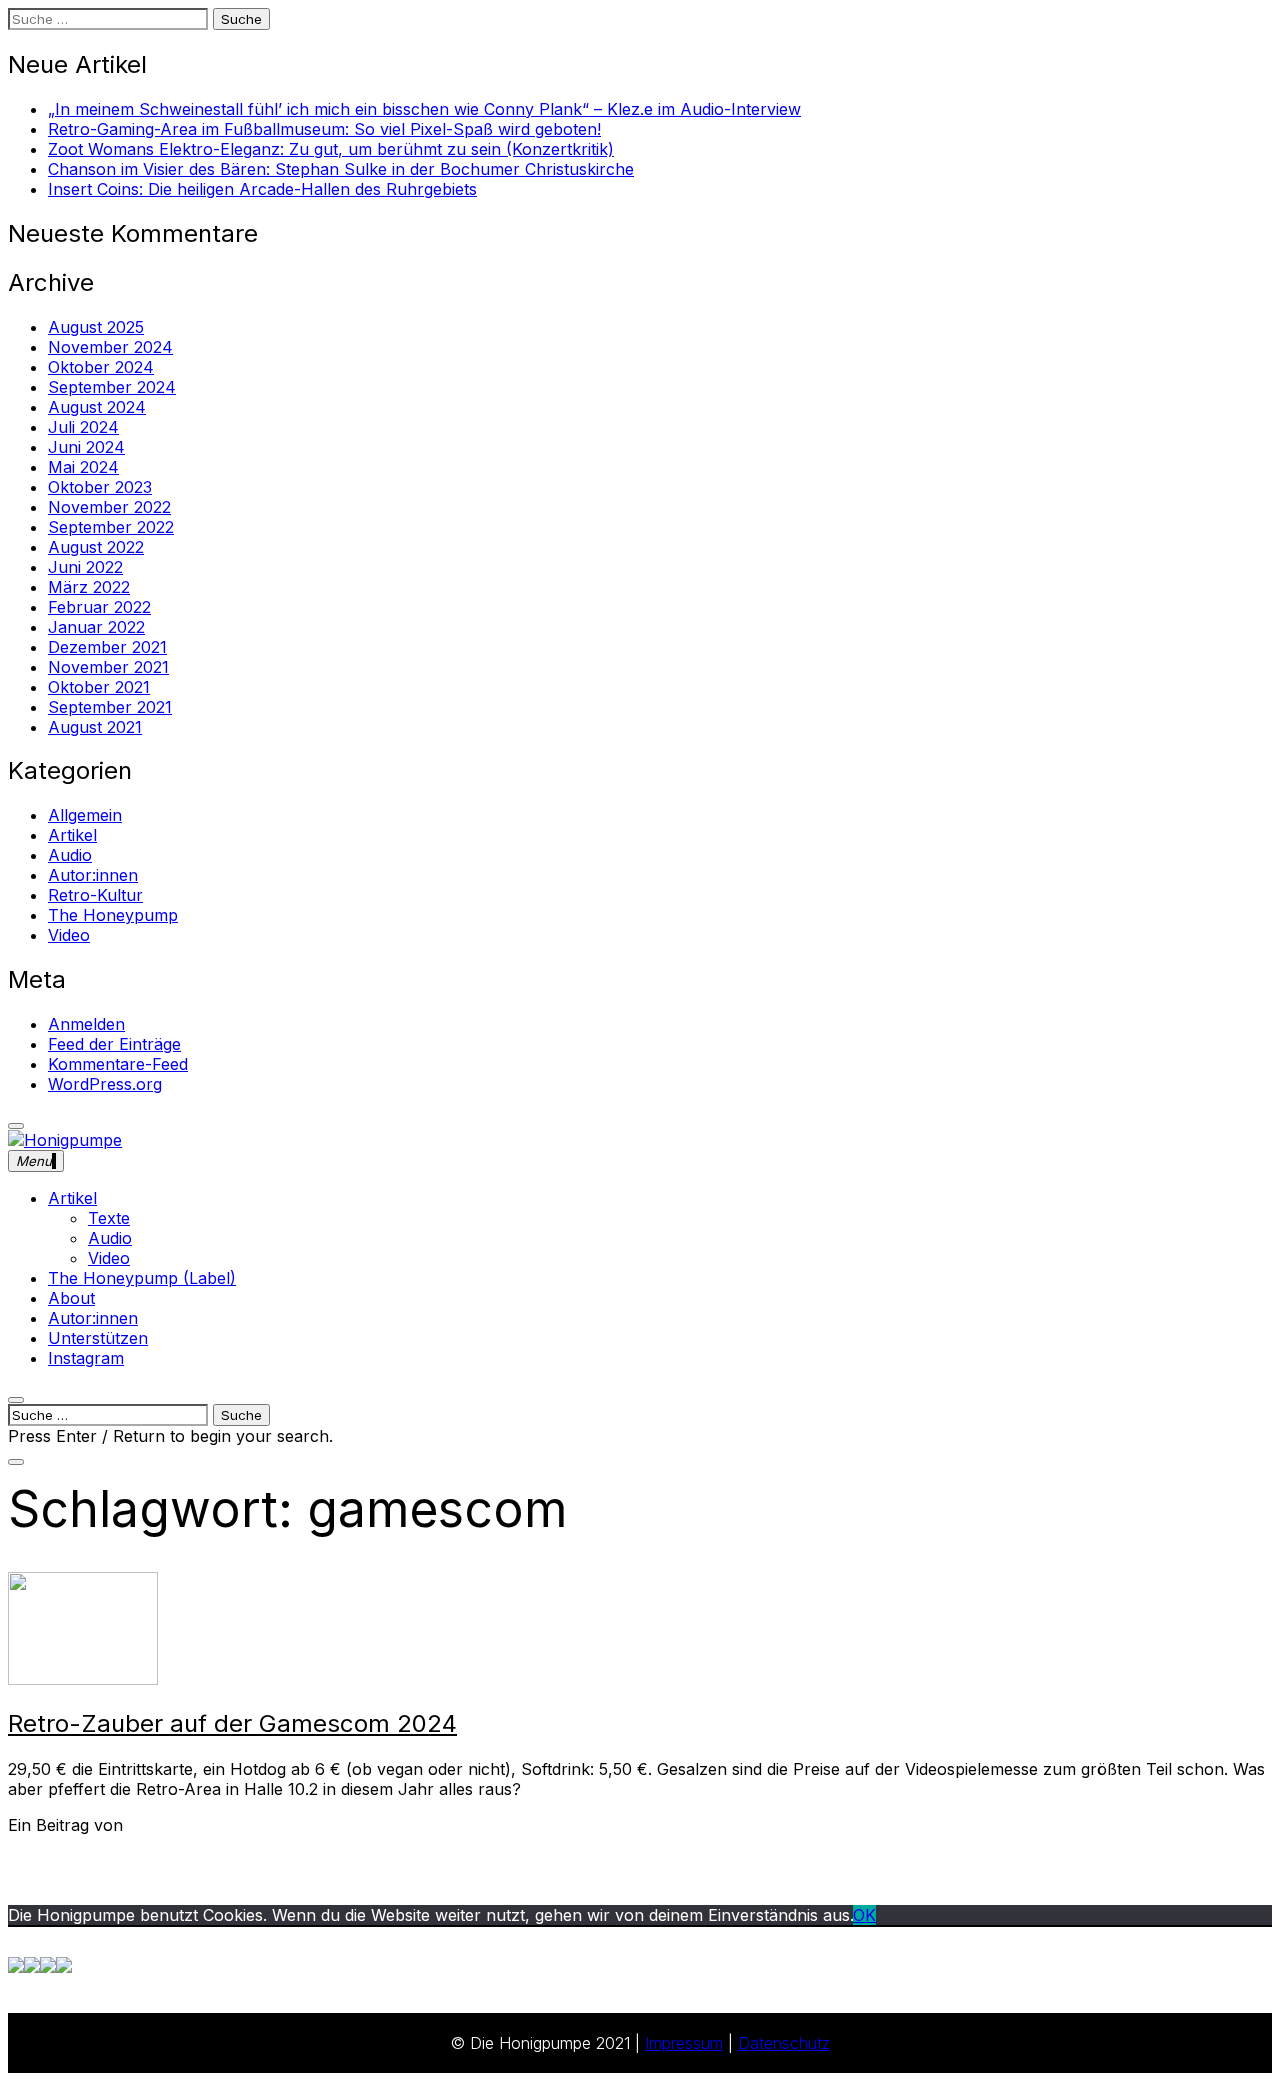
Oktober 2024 (101, 367)
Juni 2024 (86, 447)
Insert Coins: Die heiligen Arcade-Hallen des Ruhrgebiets (262, 189)
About (71, 1298)
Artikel (72, 835)
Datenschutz (784, 2043)
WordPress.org (105, 1084)
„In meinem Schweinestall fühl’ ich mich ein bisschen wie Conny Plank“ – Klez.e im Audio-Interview (424, 109)
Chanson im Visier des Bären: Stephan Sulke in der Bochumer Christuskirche (341, 169)
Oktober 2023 (100, 487)
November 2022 (109, 507)
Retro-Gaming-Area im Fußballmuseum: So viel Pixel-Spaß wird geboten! (324, 129)
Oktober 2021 (99, 687)
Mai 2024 (83, 467)
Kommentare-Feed (118, 1064)
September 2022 (111, 527)
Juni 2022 (85, 567)
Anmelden (86, 1024)
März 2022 (89, 587)
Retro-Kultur (95, 895)
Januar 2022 (96, 627)
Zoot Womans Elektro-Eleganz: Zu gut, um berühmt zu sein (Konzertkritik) (331, 149)
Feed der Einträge (114, 1044)
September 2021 (110, 707)
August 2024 (97, 407)
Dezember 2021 (107, 647)
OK (864, 1915)
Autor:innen (93, 875)
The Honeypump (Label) (142, 1278)
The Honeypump (113, 915)
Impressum (684, 2043)
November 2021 (108, 667)
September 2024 (112, 387)
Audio (70, 855)
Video (69, 935)
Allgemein (85, 815)
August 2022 (96, 547)
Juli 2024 (83, 427)
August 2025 (96, 327)
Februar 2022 (99, 607)
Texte (109, 1218)
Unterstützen (98, 1338)
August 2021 (95, 727)
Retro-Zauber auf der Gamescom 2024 (232, 1723)
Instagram (86, 1358)
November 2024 (110, 347)
